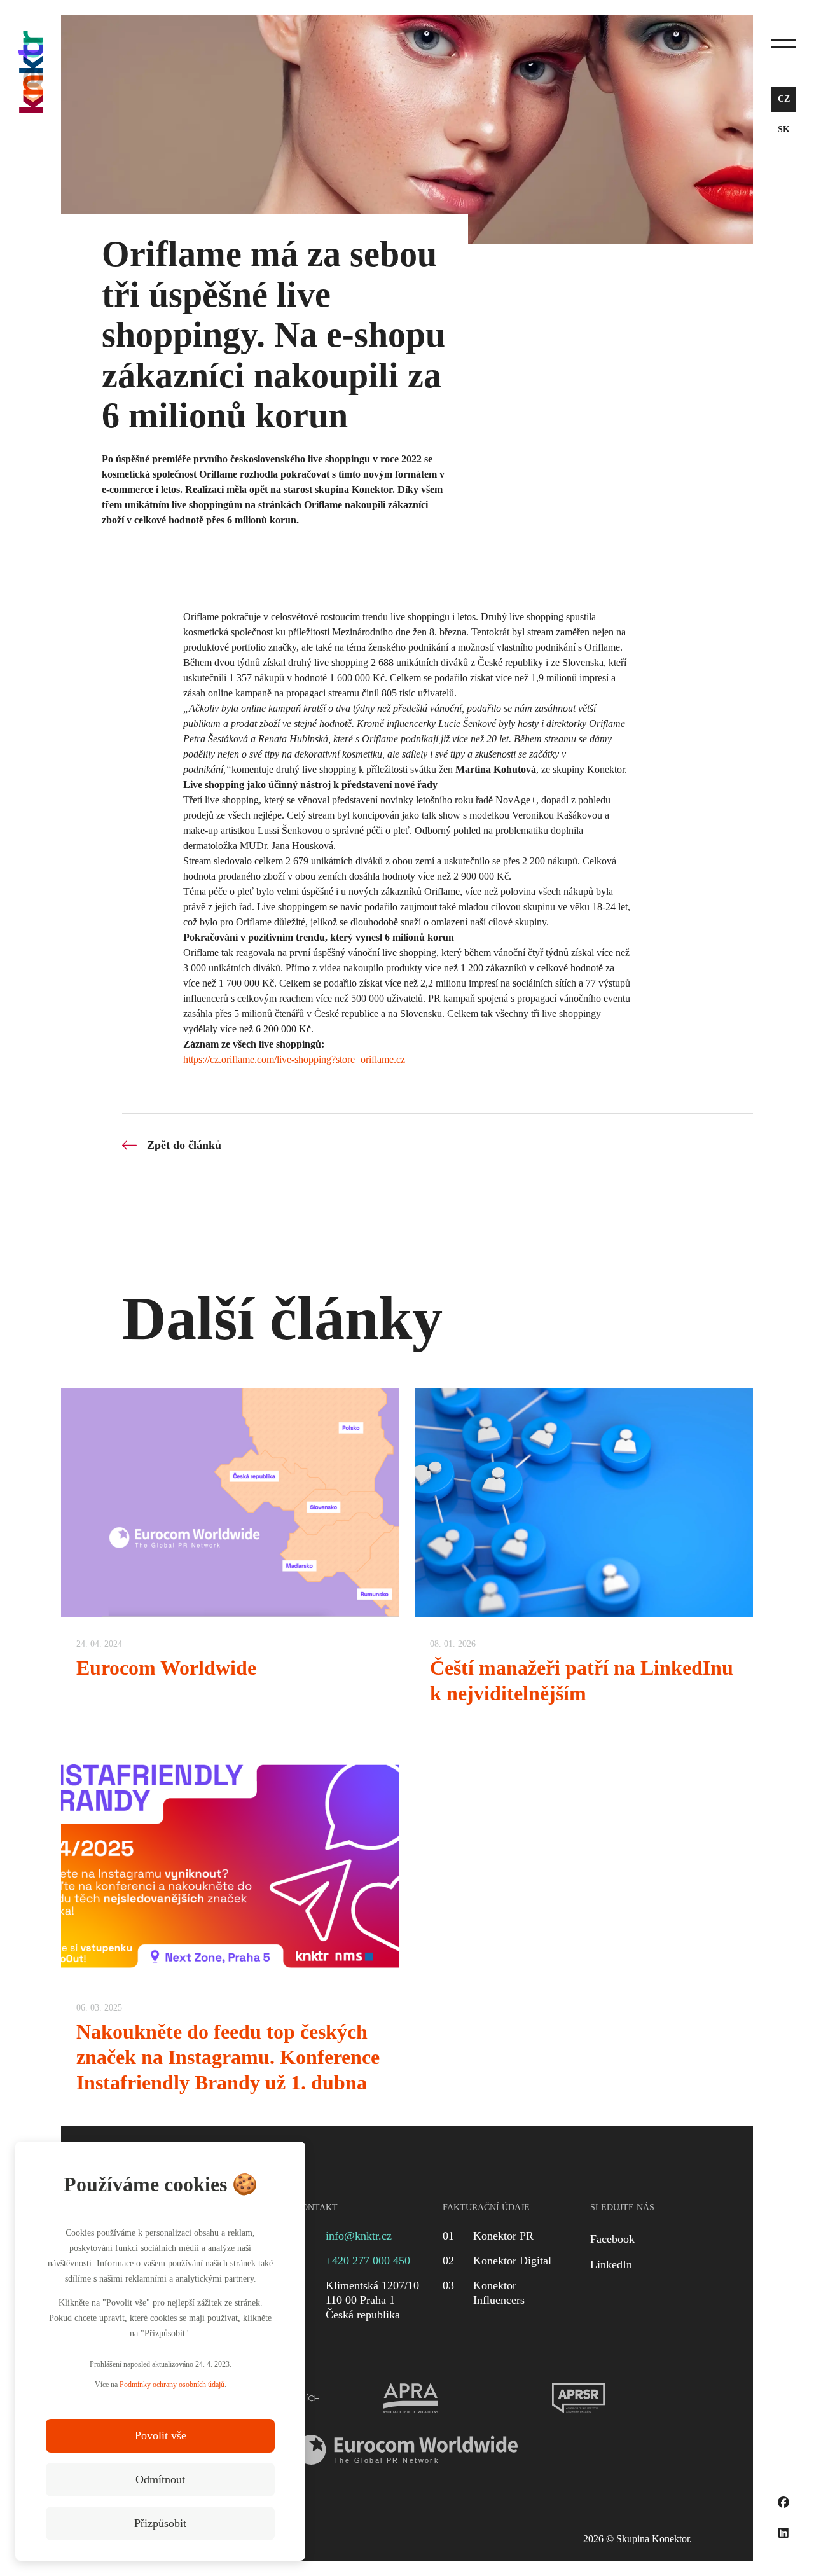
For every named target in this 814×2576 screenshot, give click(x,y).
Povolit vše (161, 2435)
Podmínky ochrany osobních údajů (172, 2385)
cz (784, 99)
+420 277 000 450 (368, 2261)
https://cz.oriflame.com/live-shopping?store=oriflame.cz (294, 1059)
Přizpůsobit (160, 2523)
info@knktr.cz (359, 2236)
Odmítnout (160, 2479)
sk (784, 129)
